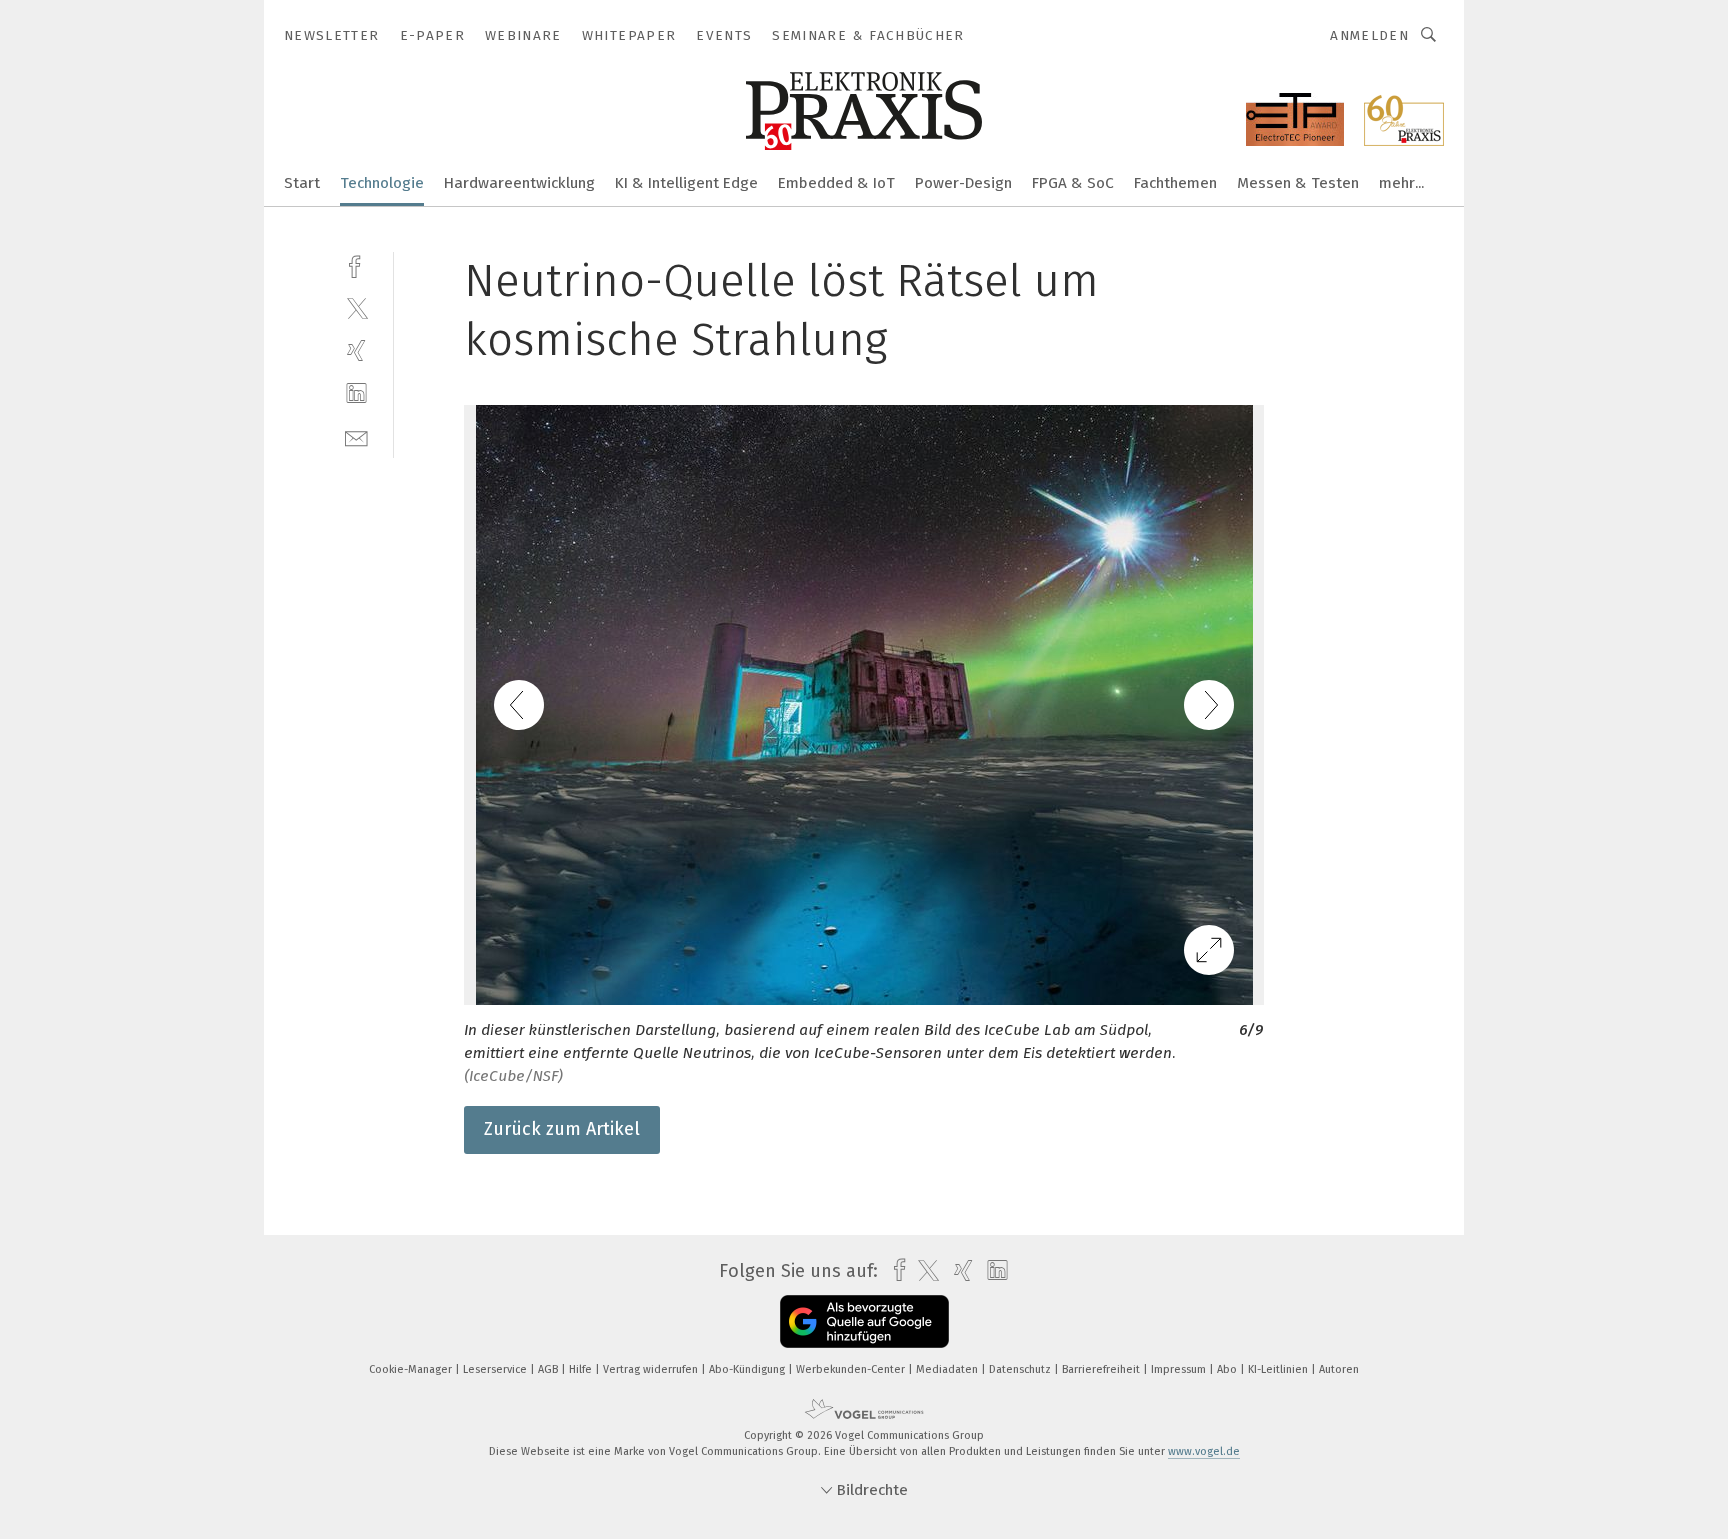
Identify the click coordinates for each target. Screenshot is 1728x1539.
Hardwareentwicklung (519, 183)
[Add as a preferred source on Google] (864, 1321)
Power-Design (963, 183)
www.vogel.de (1204, 1451)
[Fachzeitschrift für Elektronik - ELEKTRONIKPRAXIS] (302, 181)
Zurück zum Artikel (562, 1129)
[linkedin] (356, 393)
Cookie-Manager (412, 1369)
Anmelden (1369, 35)
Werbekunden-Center (852, 1369)
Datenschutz (1021, 1369)
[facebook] (356, 264)
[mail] (356, 436)
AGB (549, 1369)
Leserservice (496, 1369)
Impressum (1180, 1369)
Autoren (1339, 1369)
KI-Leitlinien (1279, 1369)
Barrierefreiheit (1102, 1369)
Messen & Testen (1298, 183)
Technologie (382, 183)
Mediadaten (948, 1369)
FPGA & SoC (1073, 183)
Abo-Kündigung (748, 1369)
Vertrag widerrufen (652, 1369)
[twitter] (356, 307)
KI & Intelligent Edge (686, 183)
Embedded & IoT (836, 183)
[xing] (356, 350)
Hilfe (582, 1369)
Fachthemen (1175, 183)
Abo (1228, 1369)
